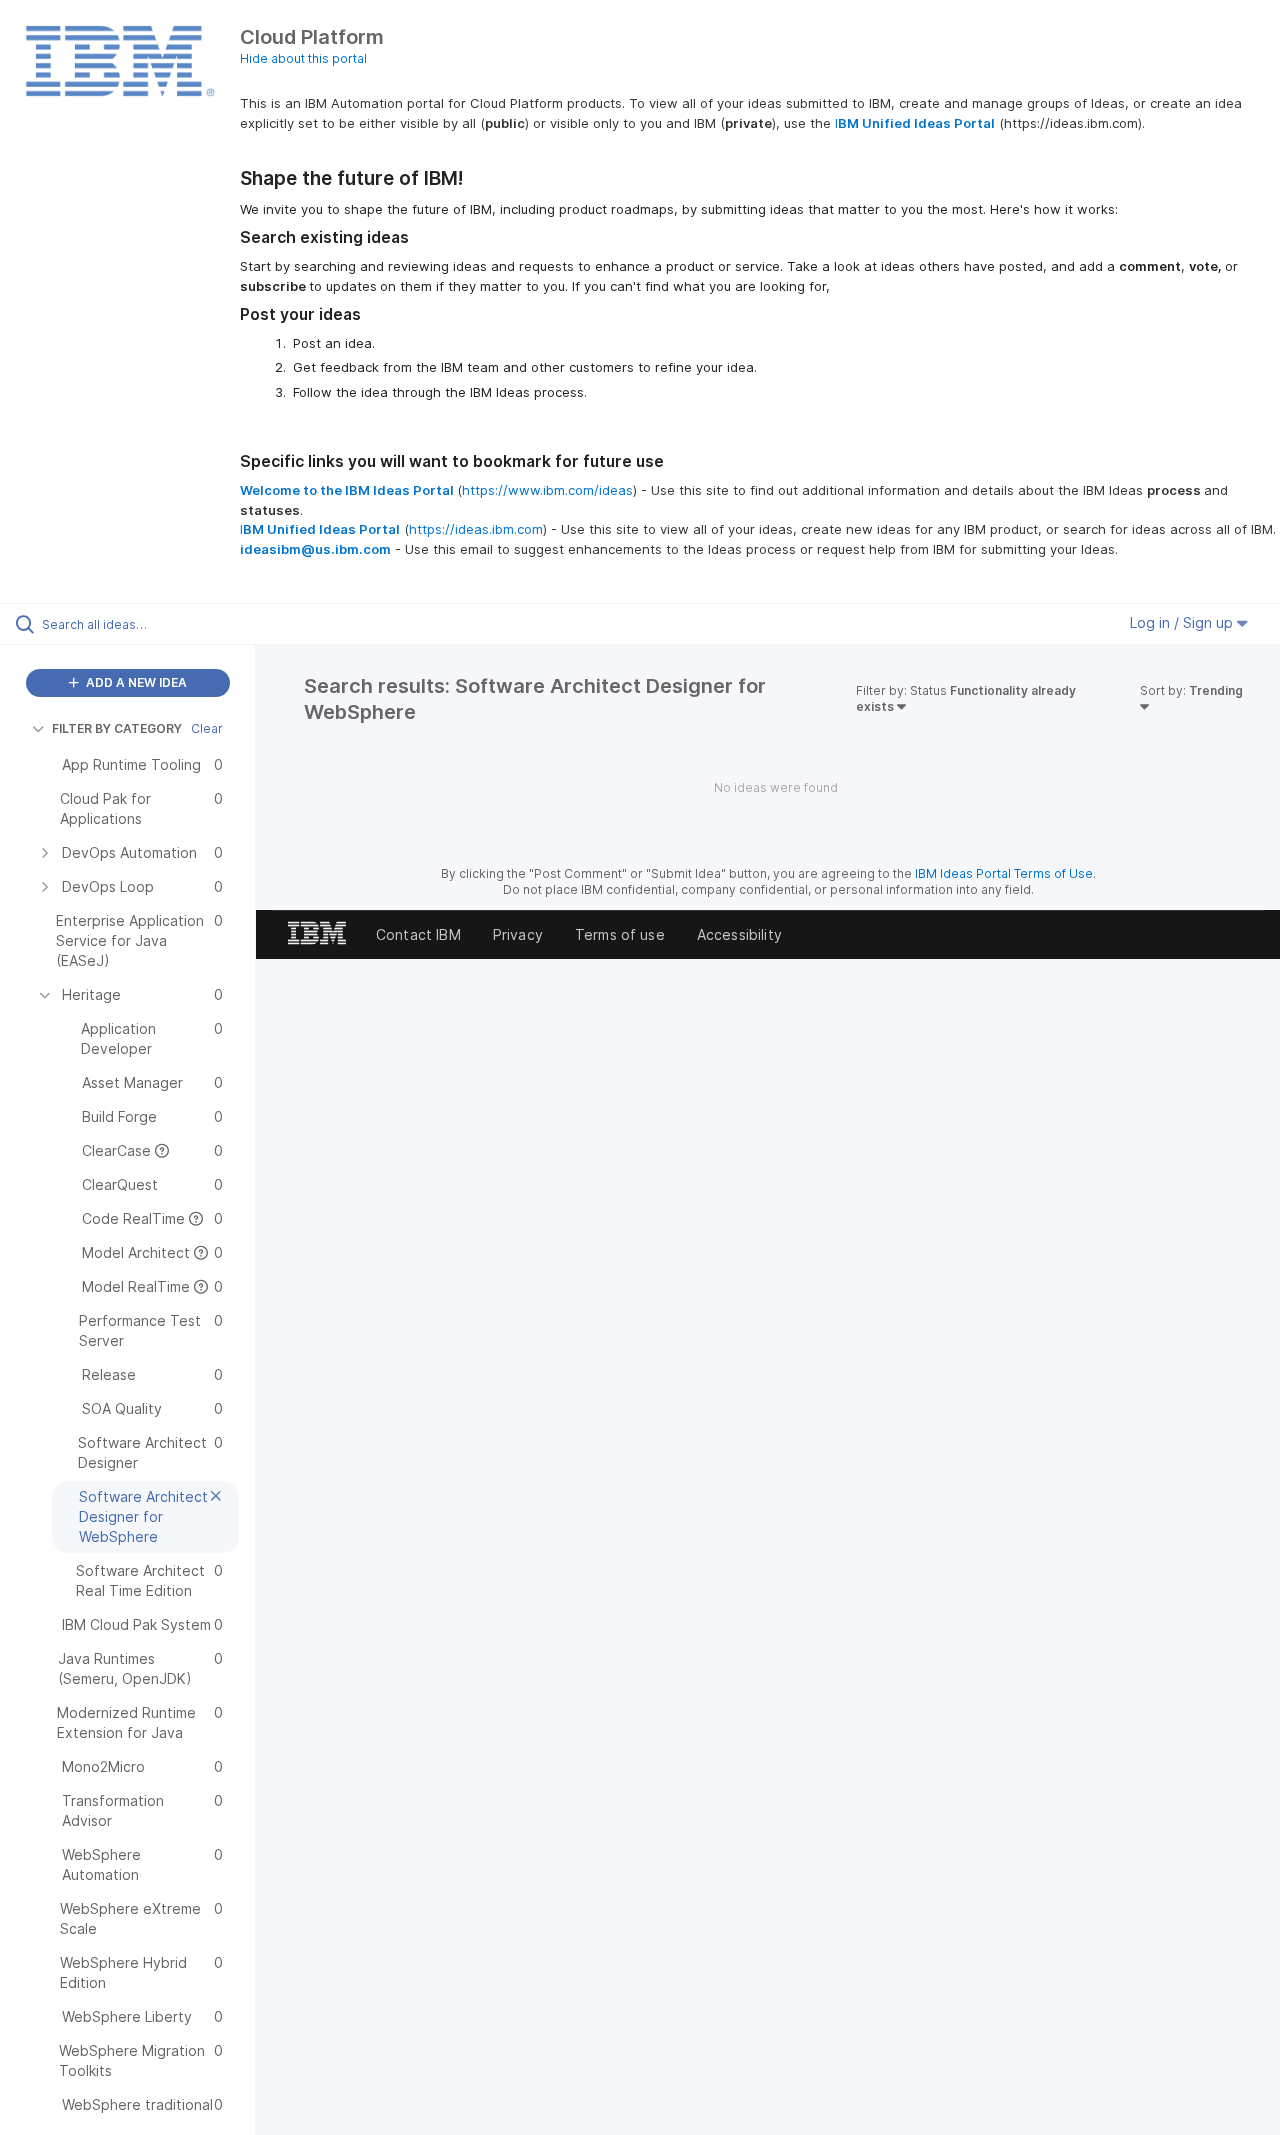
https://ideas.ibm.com (476, 529)
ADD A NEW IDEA (135, 682)
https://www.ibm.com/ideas (547, 490)
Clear (207, 728)
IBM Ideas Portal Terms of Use (1004, 873)
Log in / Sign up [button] (1183, 622)
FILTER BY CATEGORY (117, 728)
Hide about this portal (303, 58)
